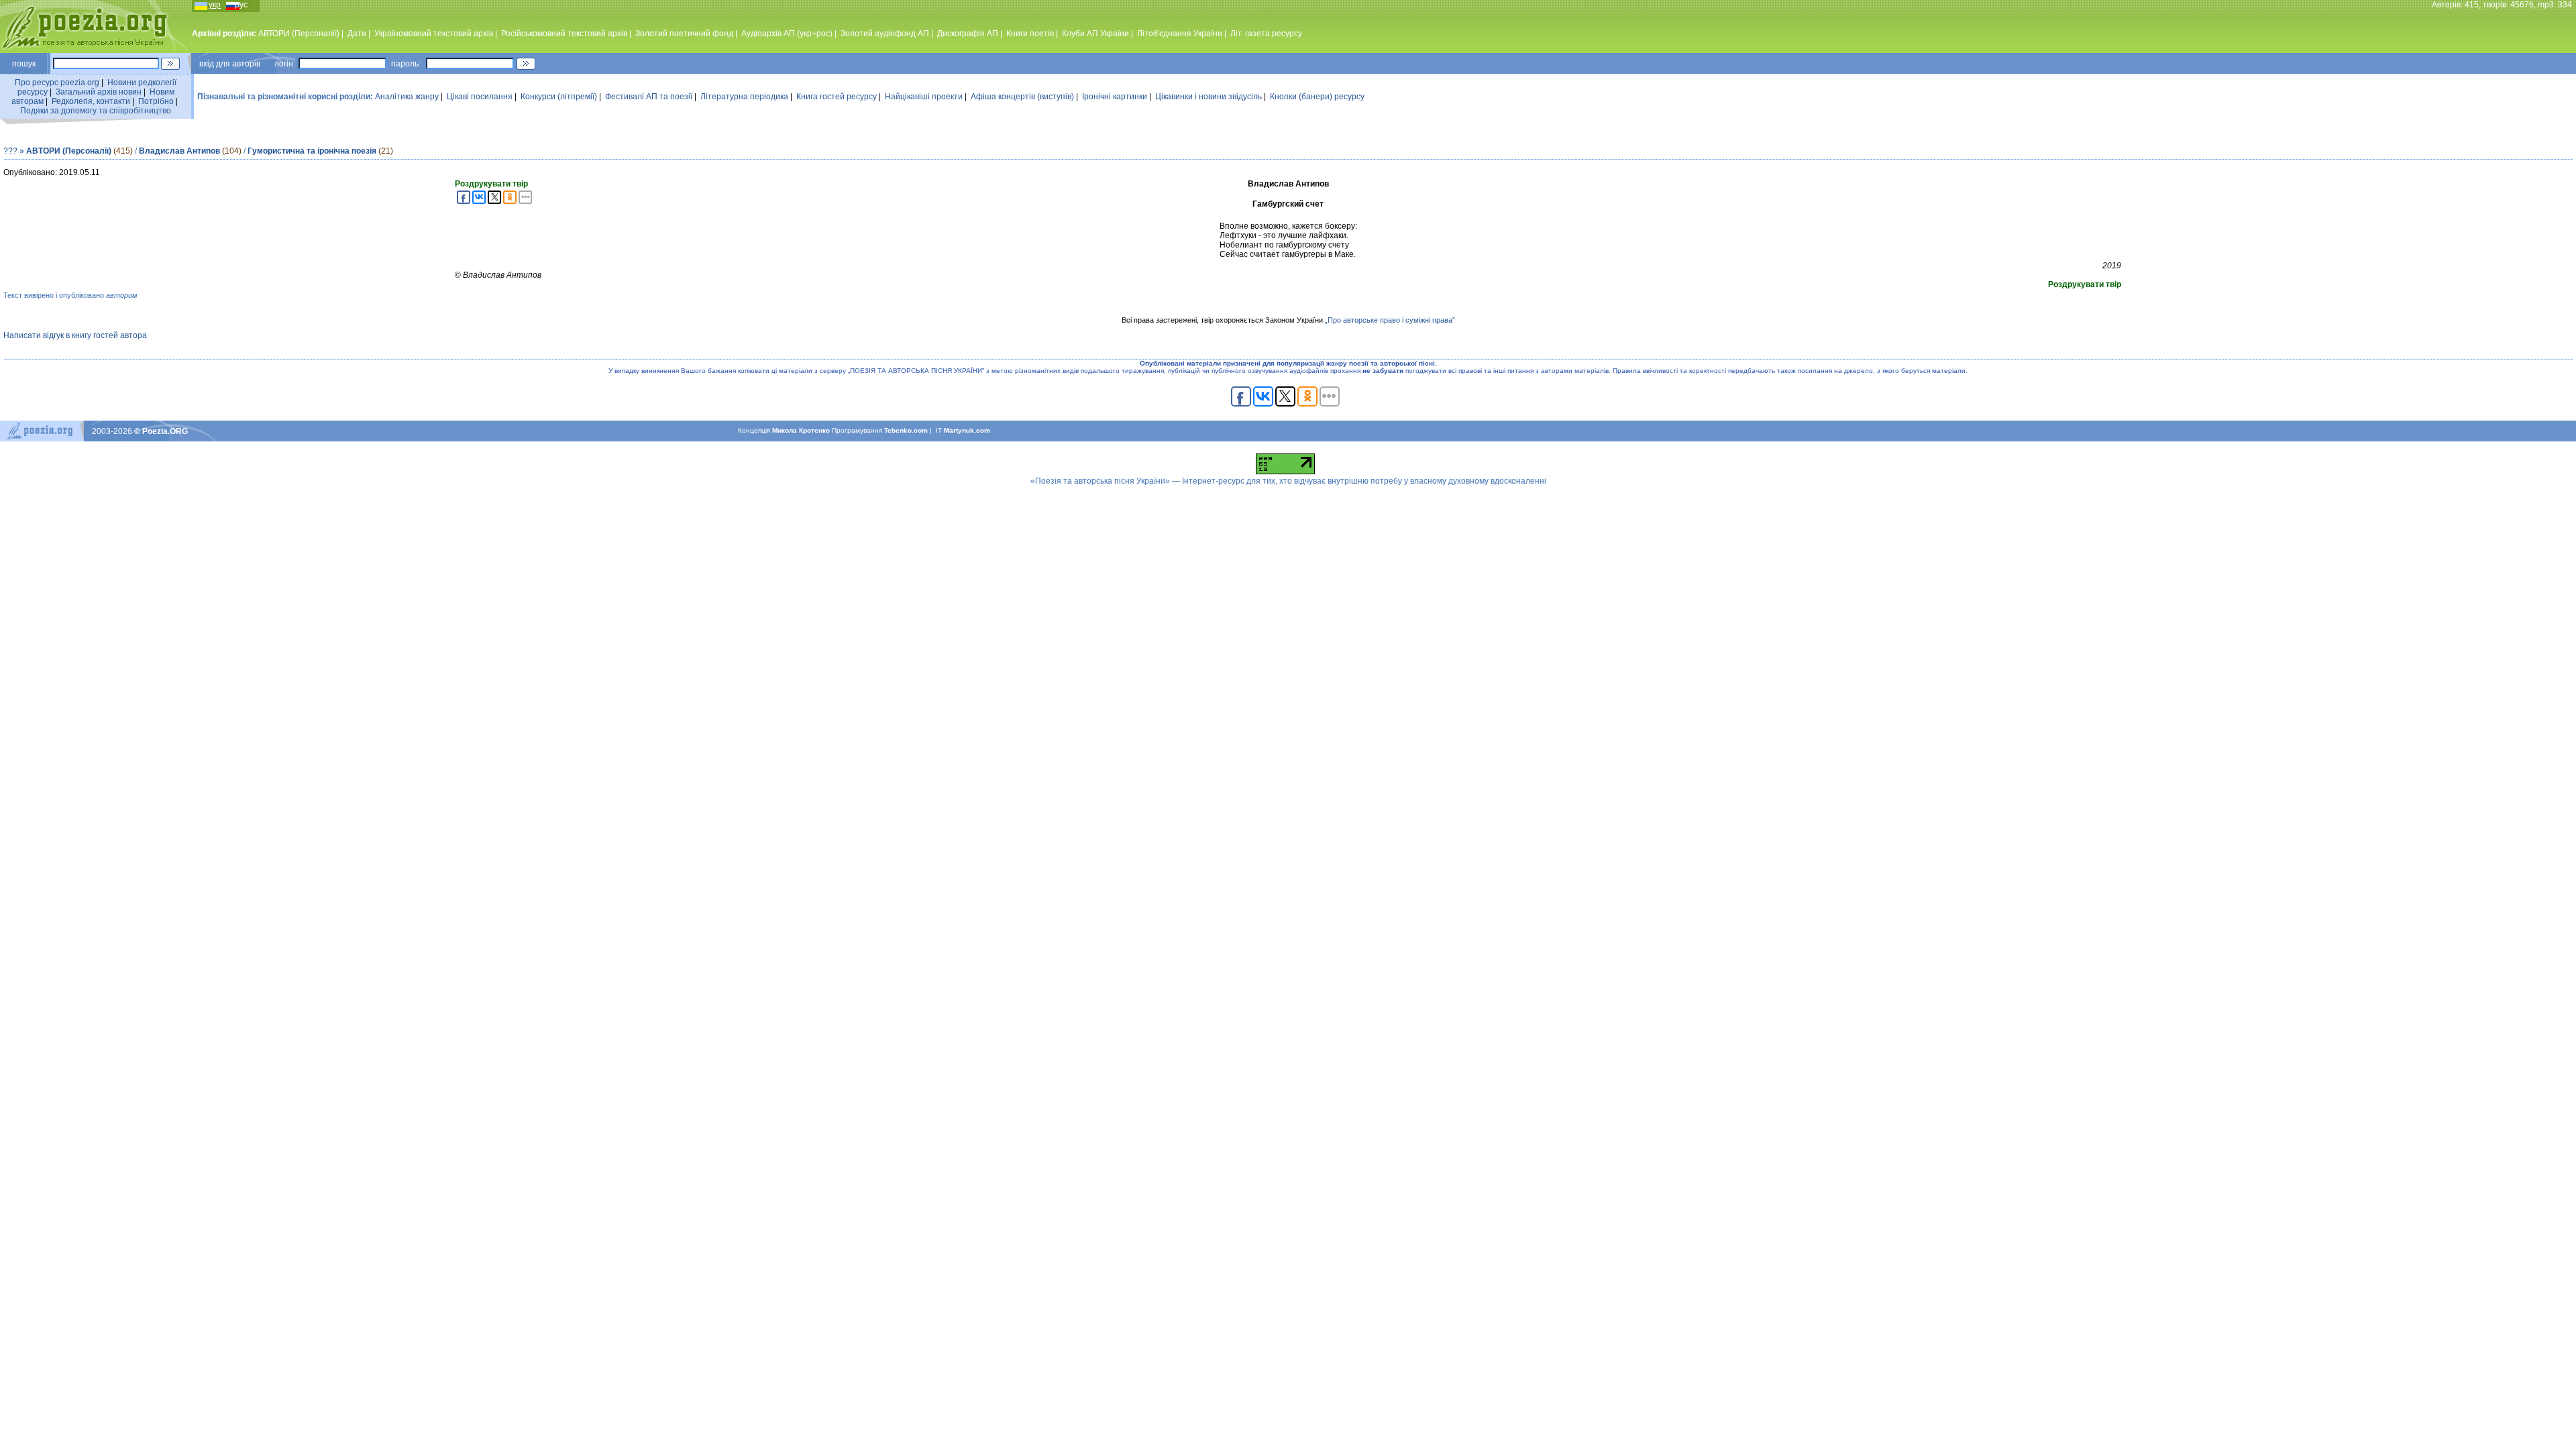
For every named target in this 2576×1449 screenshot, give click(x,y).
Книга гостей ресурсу (837, 97)
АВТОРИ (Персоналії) (299, 34)
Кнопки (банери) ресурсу (1317, 97)
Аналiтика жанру (407, 97)
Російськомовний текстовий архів (564, 34)
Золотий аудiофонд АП (885, 34)
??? (10, 151)
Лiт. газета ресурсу (1266, 34)
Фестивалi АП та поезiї (649, 97)
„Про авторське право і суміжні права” (1390, 320)
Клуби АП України (1095, 34)
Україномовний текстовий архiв (434, 34)
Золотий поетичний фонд (684, 34)
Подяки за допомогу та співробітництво (96, 111)
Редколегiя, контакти (91, 101)
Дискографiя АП (968, 34)
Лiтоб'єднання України (1180, 34)
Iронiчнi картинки (1115, 97)
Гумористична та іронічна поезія (312, 151)
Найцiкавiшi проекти (924, 97)
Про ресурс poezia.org (57, 83)
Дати (357, 34)
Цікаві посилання (480, 97)
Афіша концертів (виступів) (1022, 97)
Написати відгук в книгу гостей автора (75, 335)
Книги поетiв (1030, 34)
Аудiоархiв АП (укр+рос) (787, 34)
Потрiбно (156, 101)
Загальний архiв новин (99, 92)
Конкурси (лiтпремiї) (559, 97)
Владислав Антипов (179, 151)
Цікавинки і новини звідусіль (1209, 97)
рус (241, 5)
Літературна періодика (744, 97)
